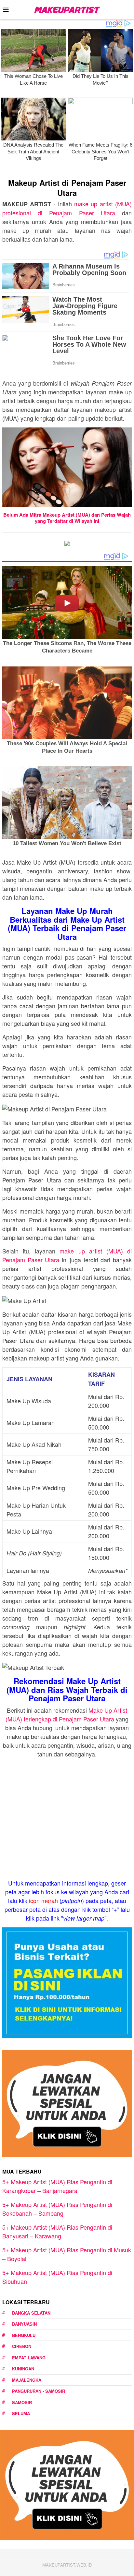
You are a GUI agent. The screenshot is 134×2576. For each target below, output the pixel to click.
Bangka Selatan (31, 2313)
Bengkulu (24, 2335)
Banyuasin (24, 2324)
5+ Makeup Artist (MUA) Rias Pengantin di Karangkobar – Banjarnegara (57, 2186)
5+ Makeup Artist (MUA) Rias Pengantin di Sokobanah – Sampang (57, 2209)
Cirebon (22, 2346)
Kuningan (23, 2369)
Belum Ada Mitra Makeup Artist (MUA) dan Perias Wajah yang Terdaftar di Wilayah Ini (67, 518)
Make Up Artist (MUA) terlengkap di (66, 1714)
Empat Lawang (29, 2358)
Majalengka (27, 2380)
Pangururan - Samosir (39, 2391)
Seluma (21, 2413)
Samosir (22, 2402)
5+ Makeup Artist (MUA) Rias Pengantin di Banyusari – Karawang (57, 2231)
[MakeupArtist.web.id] (67, 9)
